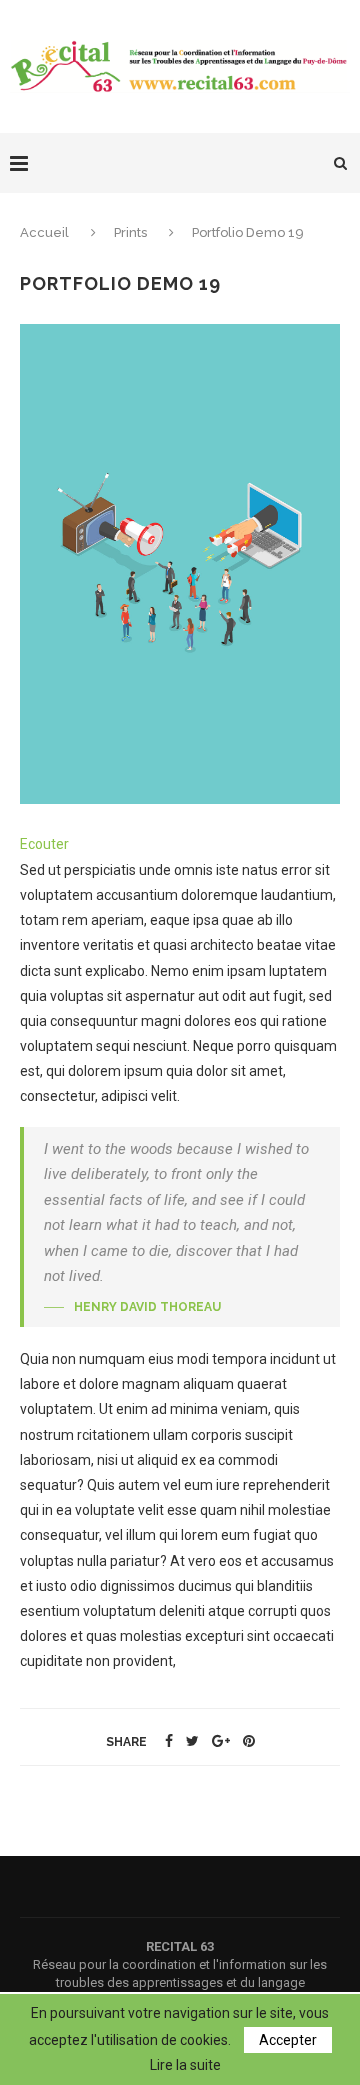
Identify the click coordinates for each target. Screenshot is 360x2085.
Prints (130, 232)
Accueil (46, 232)
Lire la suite (185, 2065)
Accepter (288, 2040)
